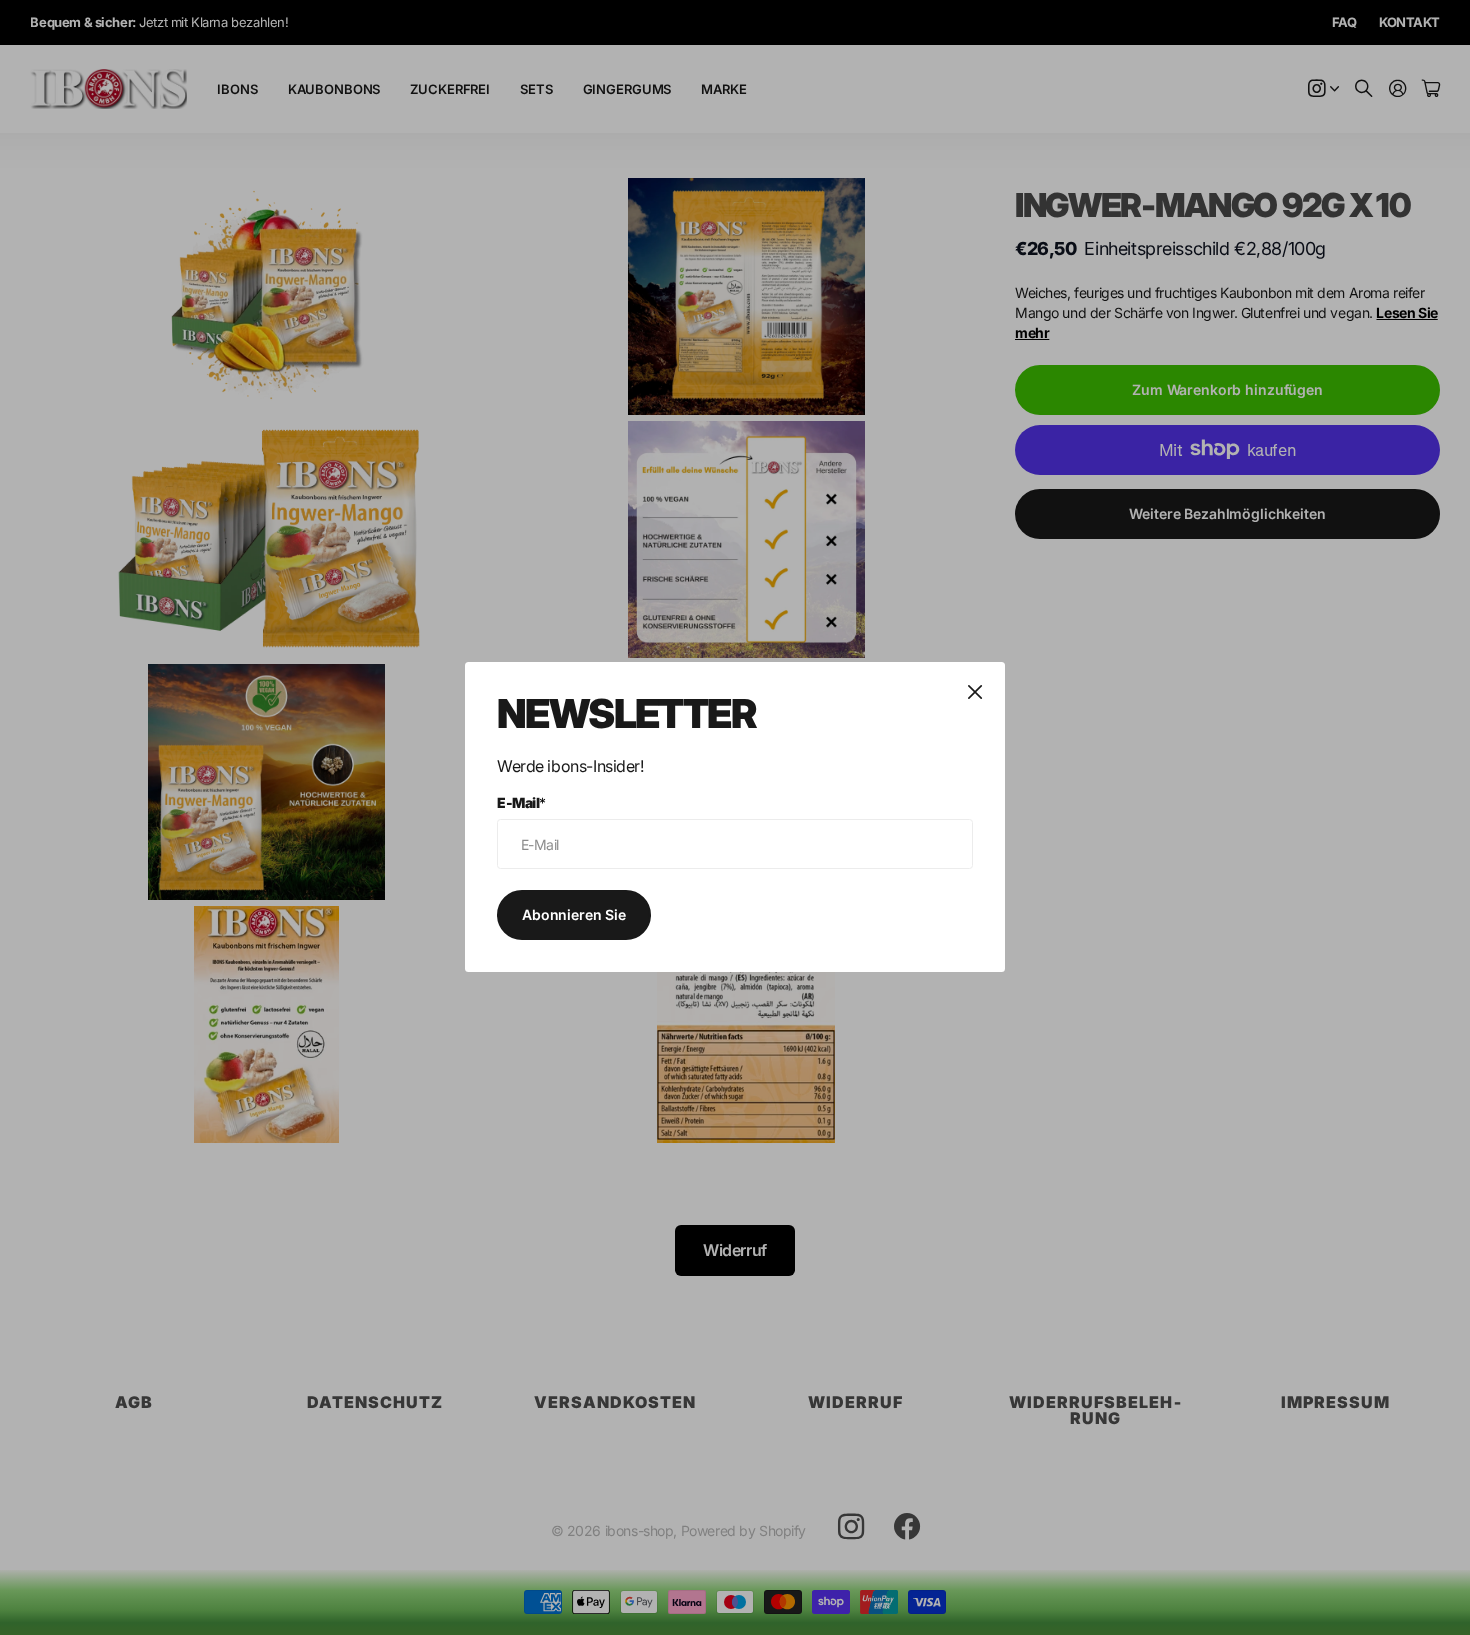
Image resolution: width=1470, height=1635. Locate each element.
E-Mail (521, 802)
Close (975, 692)
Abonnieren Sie (574, 914)
